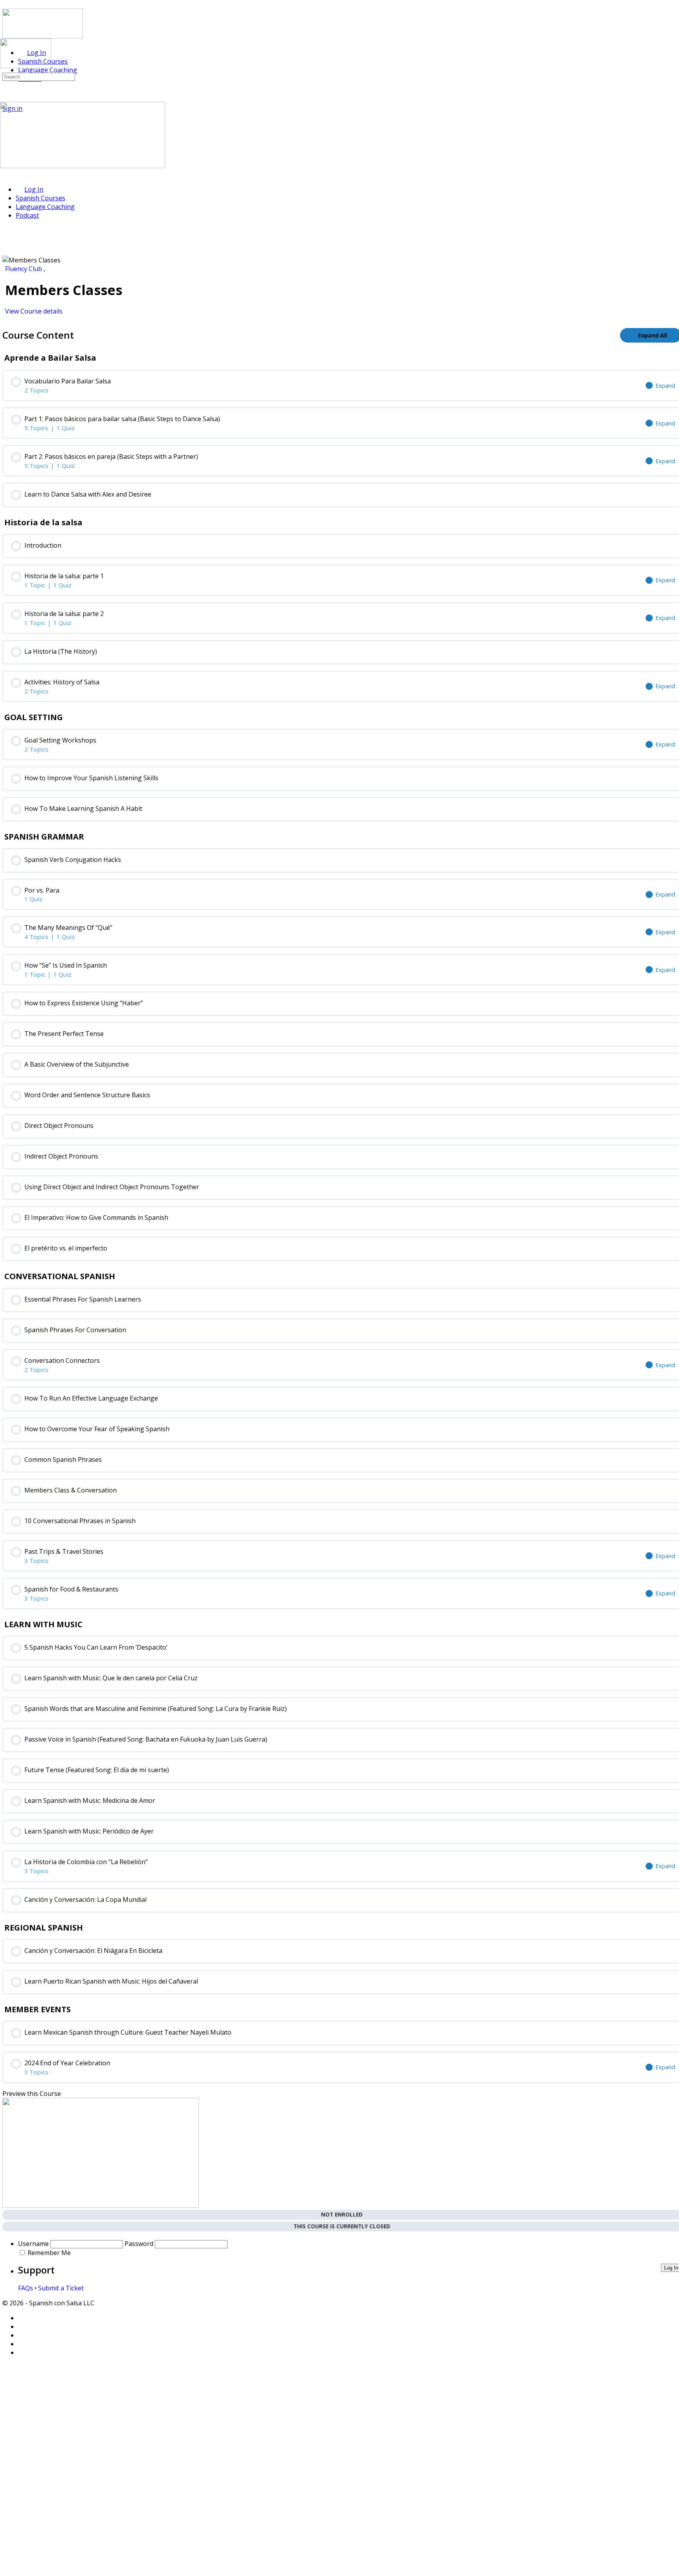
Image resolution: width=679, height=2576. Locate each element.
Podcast (27, 215)
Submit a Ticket (61, 2288)
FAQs (26, 2288)
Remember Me (49, 2253)
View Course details (35, 311)
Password (139, 2244)
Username (33, 2244)
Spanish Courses (40, 198)
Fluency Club (24, 269)
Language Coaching (45, 207)
